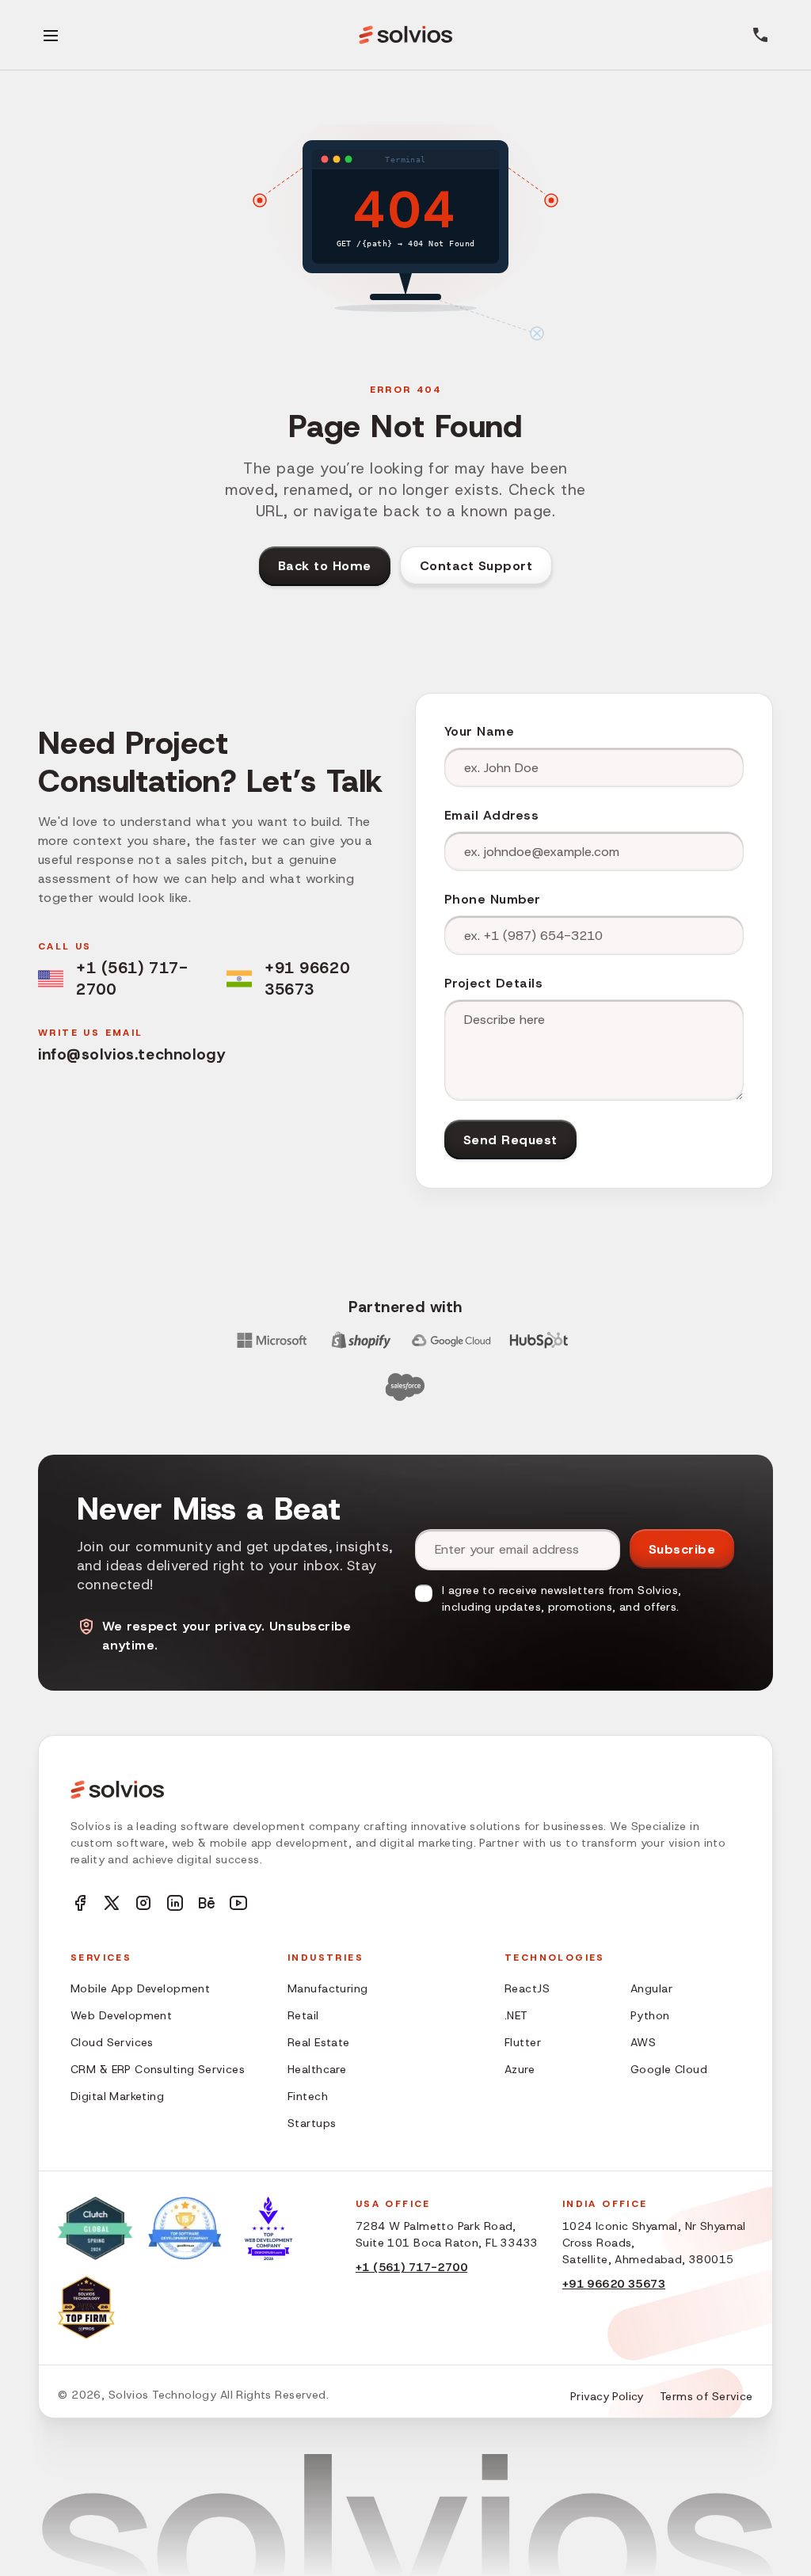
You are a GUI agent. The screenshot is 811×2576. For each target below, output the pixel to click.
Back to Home (325, 566)
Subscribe (682, 1549)
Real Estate (319, 2042)
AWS (643, 2042)
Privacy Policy (607, 2396)
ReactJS (527, 1988)
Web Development (121, 2015)
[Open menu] (51, 35)
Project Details (493, 983)
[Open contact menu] (760, 35)
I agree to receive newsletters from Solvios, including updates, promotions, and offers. (562, 1598)
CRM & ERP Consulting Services (158, 2069)
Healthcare (317, 2069)
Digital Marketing (117, 2096)
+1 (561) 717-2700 (132, 978)
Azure (520, 2069)
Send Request (510, 1140)
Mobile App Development (140, 1988)
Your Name (479, 731)
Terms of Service (706, 2396)
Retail (303, 2015)
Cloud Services (112, 2042)
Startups (312, 2123)
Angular (651, 1988)
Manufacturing (327, 1988)
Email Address (491, 815)
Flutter (523, 2042)
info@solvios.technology (131, 1054)
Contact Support (476, 566)
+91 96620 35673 (307, 978)
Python (650, 2015)
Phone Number (493, 899)
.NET (516, 2015)
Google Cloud (669, 2069)
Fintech (308, 2096)
